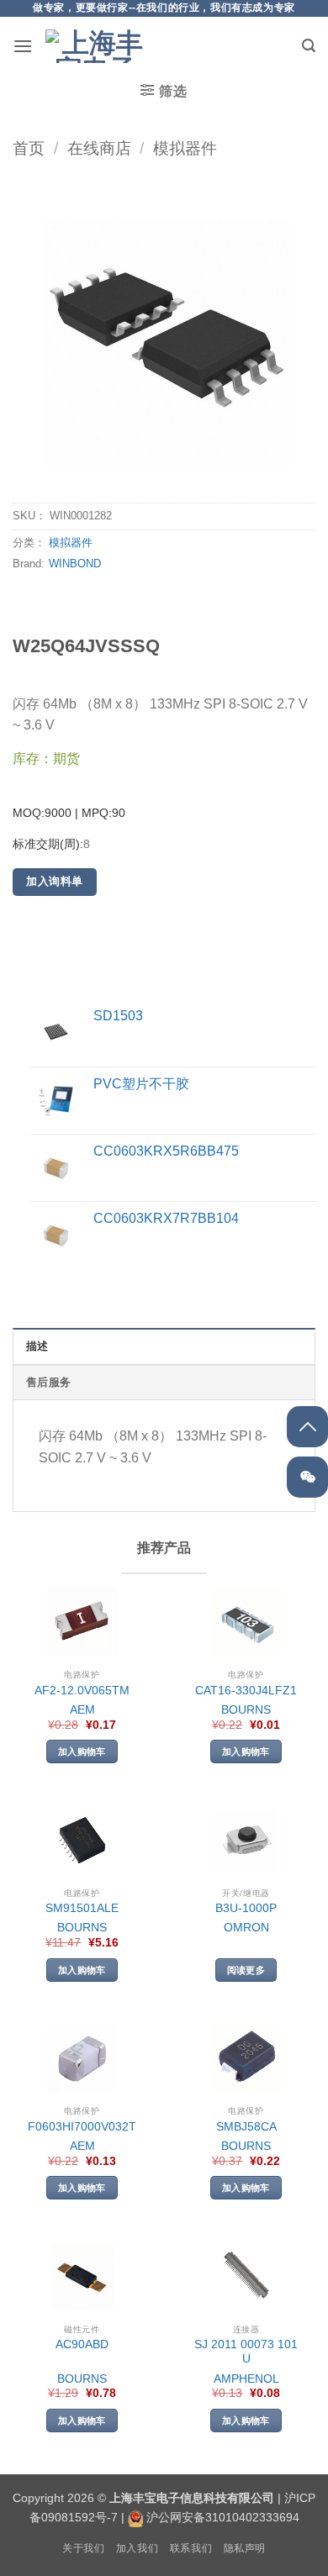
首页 (29, 148)
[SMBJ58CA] (246, 2059)
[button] (23, 46)
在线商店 (99, 148)
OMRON (246, 1928)
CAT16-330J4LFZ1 (246, 1691)
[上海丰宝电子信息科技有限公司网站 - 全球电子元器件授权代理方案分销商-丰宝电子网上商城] (96, 46)
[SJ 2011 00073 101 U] (246, 2276)
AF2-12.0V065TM (82, 1691)
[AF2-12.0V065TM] (82, 1623)
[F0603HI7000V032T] (82, 2059)
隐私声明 (245, 2548)
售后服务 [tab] (48, 1382)
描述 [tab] (37, 1346)
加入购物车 (82, 1752)
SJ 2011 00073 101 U (246, 2352)
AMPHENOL (246, 2379)
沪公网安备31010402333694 (223, 2517)
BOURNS (246, 1710)
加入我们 (137, 2548)
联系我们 (191, 2548)
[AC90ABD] (82, 2276)
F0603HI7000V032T (82, 2127)
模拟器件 (185, 148)
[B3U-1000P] (246, 1840)
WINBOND (75, 564)
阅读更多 (246, 1970)
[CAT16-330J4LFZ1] (246, 1623)
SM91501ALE (82, 1908)
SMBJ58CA (246, 2127)
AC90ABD (82, 2344)
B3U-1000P (246, 1908)
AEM (82, 1710)
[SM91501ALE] (82, 1840)
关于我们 (83, 2548)
